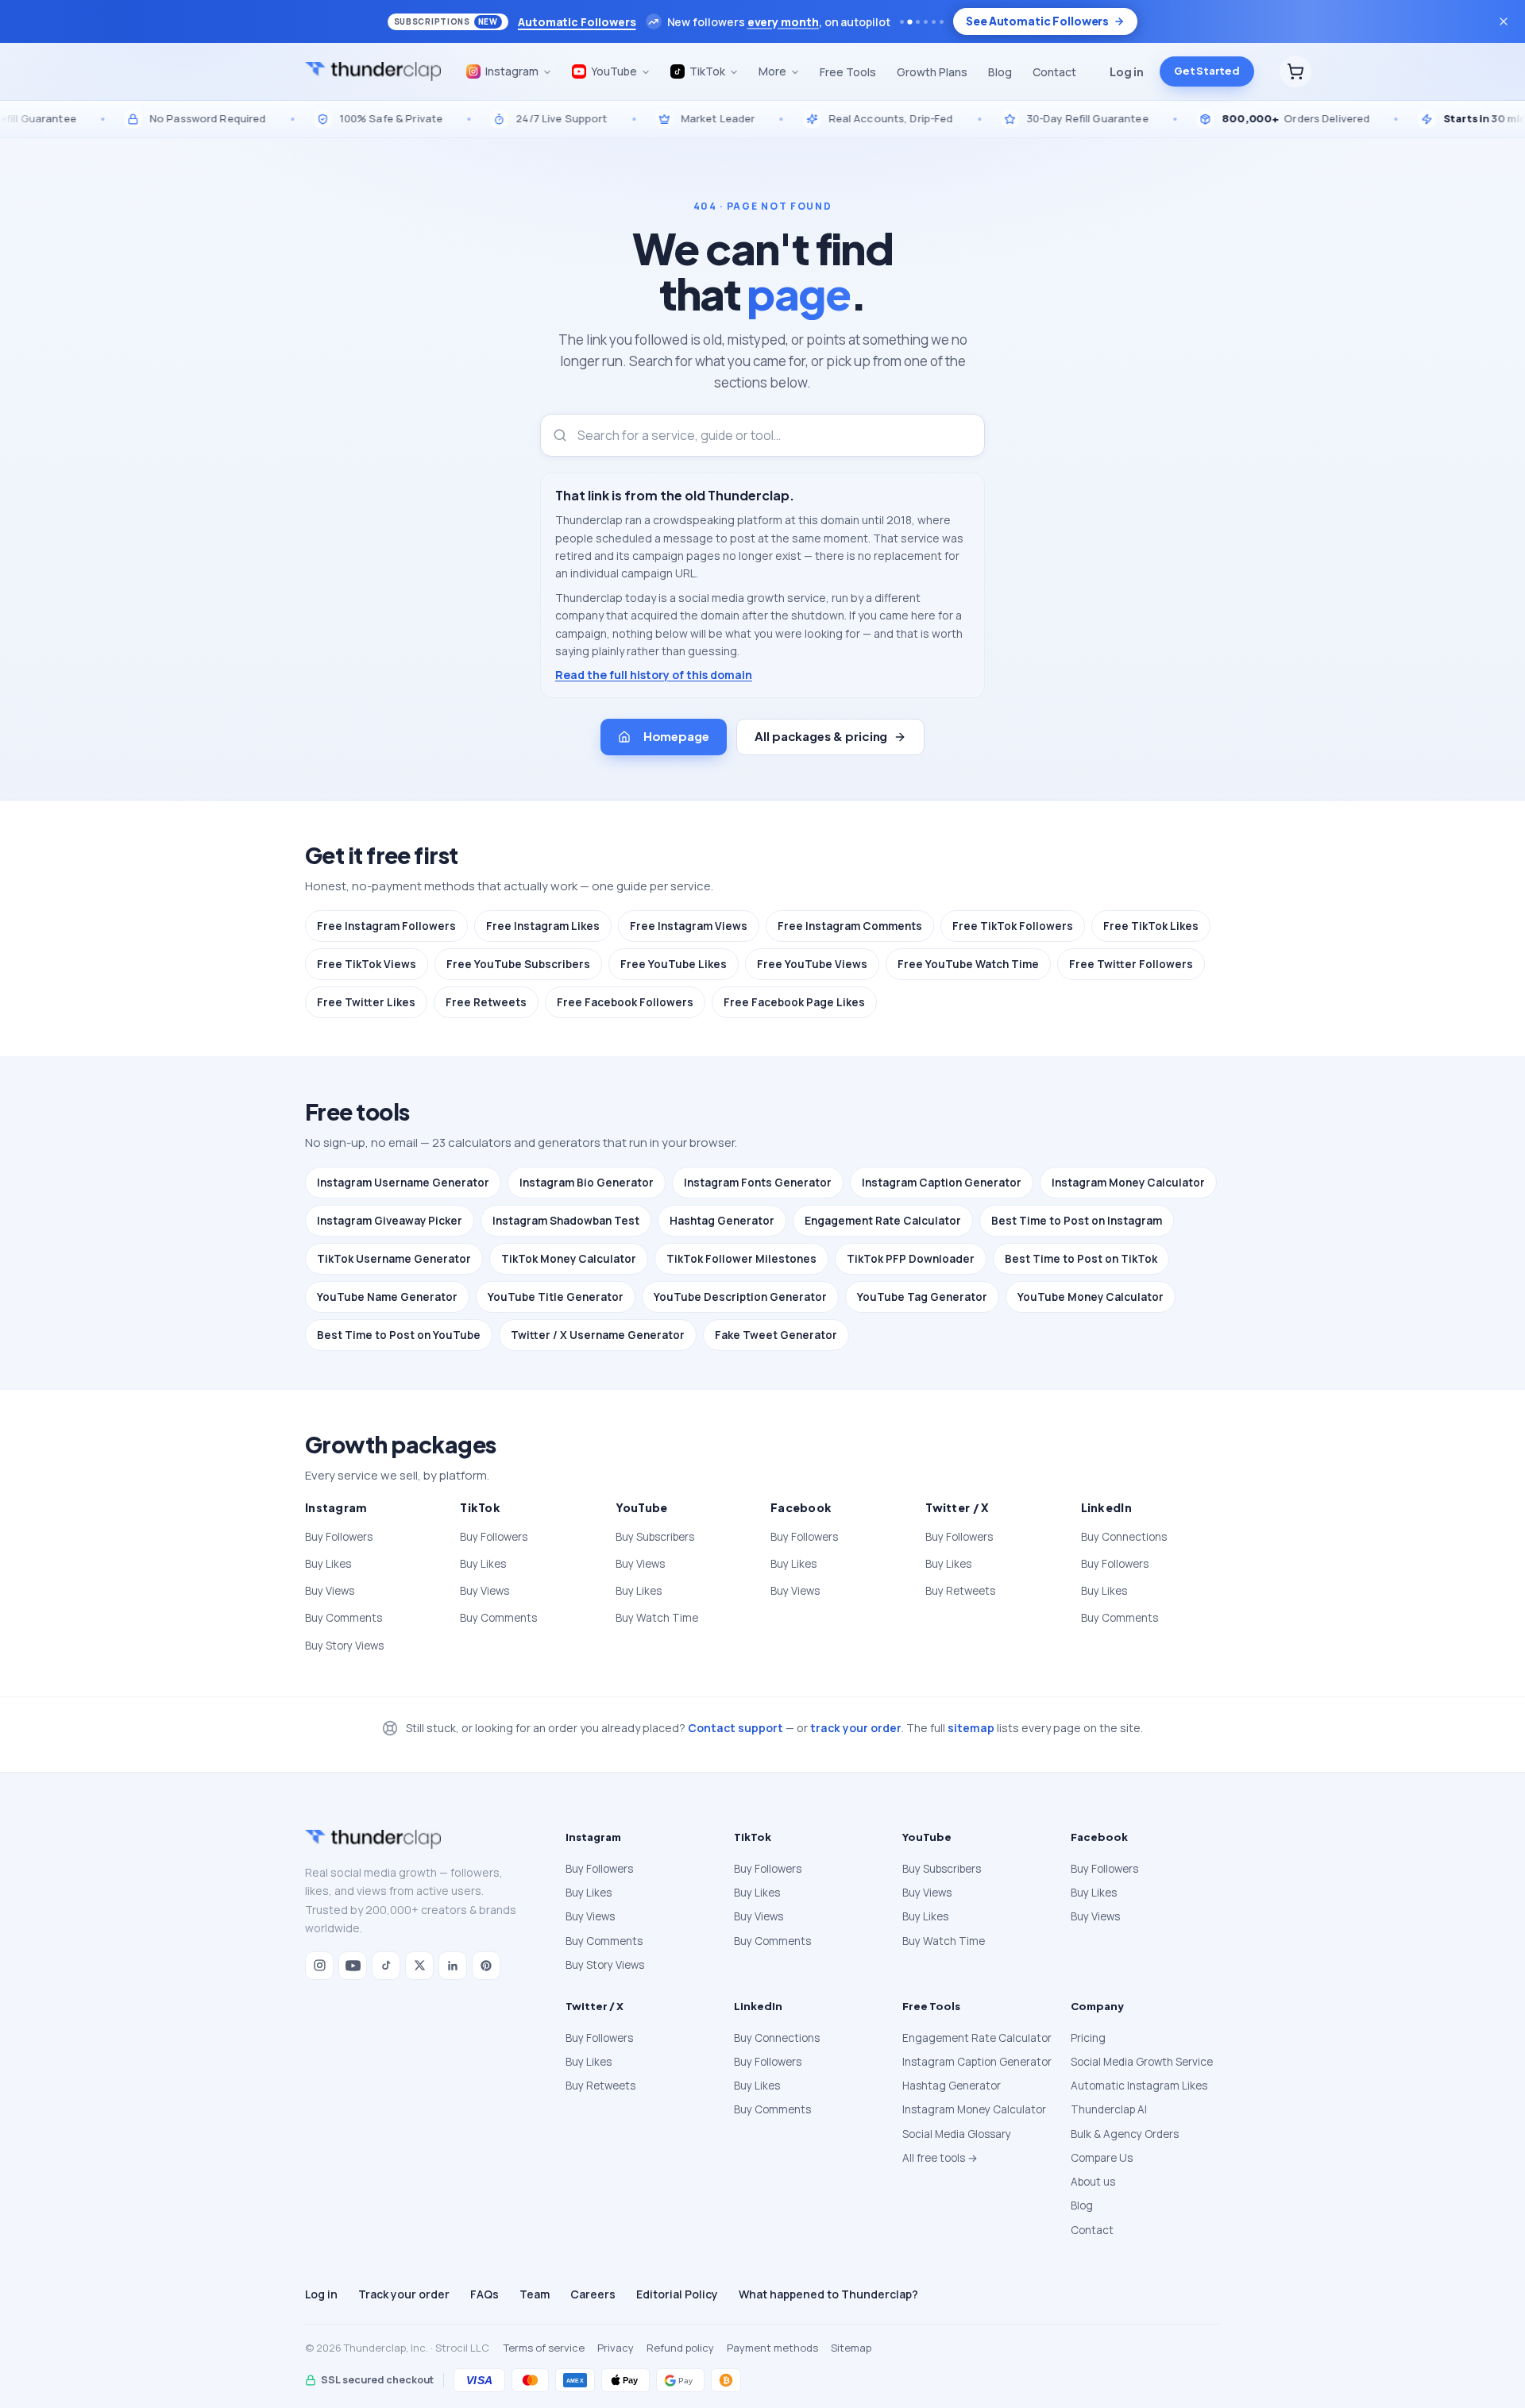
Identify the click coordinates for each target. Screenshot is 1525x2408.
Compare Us (1102, 2158)
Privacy (616, 2348)
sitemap (971, 1728)
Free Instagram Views (689, 926)
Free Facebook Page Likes (794, 1002)
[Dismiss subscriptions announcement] (1504, 21)
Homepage (676, 736)
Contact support (735, 1728)
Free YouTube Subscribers (518, 964)
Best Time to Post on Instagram (1077, 1221)
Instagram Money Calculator (1128, 1183)
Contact (1054, 72)
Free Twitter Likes (366, 1002)
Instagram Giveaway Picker (390, 1221)
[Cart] (1295, 71)
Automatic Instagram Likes (1139, 2086)
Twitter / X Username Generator (598, 1335)
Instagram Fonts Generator (758, 1183)
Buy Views (330, 1591)
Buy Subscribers (655, 1537)
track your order (856, 1728)
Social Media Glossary (957, 2134)
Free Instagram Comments (850, 926)
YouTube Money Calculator (1091, 1297)
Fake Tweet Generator (776, 1335)
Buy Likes (328, 1564)
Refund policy (680, 2348)
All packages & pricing (821, 736)
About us (1093, 2182)
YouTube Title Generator (556, 1297)
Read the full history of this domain (654, 675)
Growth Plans (932, 72)
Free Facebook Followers (625, 1002)
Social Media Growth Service (1142, 2062)
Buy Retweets (960, 1591)
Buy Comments (344, 1618)
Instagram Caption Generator (942, 1183)
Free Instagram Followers (386, 926)
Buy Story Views (344, 1646)
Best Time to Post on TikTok (1081, 1259)
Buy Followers (339, 1537)
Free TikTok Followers (1013, 926)
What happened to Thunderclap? (828, 2294)
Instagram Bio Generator (587, 1183)
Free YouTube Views (812, 964)
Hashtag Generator (722, 1221)
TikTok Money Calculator (569, 1259)
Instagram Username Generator (403, 1183)
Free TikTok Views (367, 964)
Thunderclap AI (1109, 2109)
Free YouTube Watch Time (968, 964)
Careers (593, 2294)
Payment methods (772, 2348)
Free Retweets (486, 1002)
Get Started (1207, 71)
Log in (1127, 71)
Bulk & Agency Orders (1125, 2134)
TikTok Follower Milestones (741, 1259)
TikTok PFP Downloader (911, 1259)
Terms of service (544, 2348)
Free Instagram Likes (543, 926)
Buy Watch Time (657, 1618)
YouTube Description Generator (740, 1297)
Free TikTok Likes (1151, 926)
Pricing (1088, 2038)
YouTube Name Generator (387, 1297)
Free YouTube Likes (674, 964)
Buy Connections (1124, 1537)
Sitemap (851, 2348)
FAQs (485, 2294)
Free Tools (848, 72)
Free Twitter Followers (1131, 964)
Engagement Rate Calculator (883, 1221)
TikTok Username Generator (394, 1259)
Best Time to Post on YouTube (399, 1335)
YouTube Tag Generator (922, 1297)
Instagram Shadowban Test (566, 1221)
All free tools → (940, 2158)
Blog (1000, 72)
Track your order (404, 2294)
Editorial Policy (677, 2294)
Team (535, 2294)
